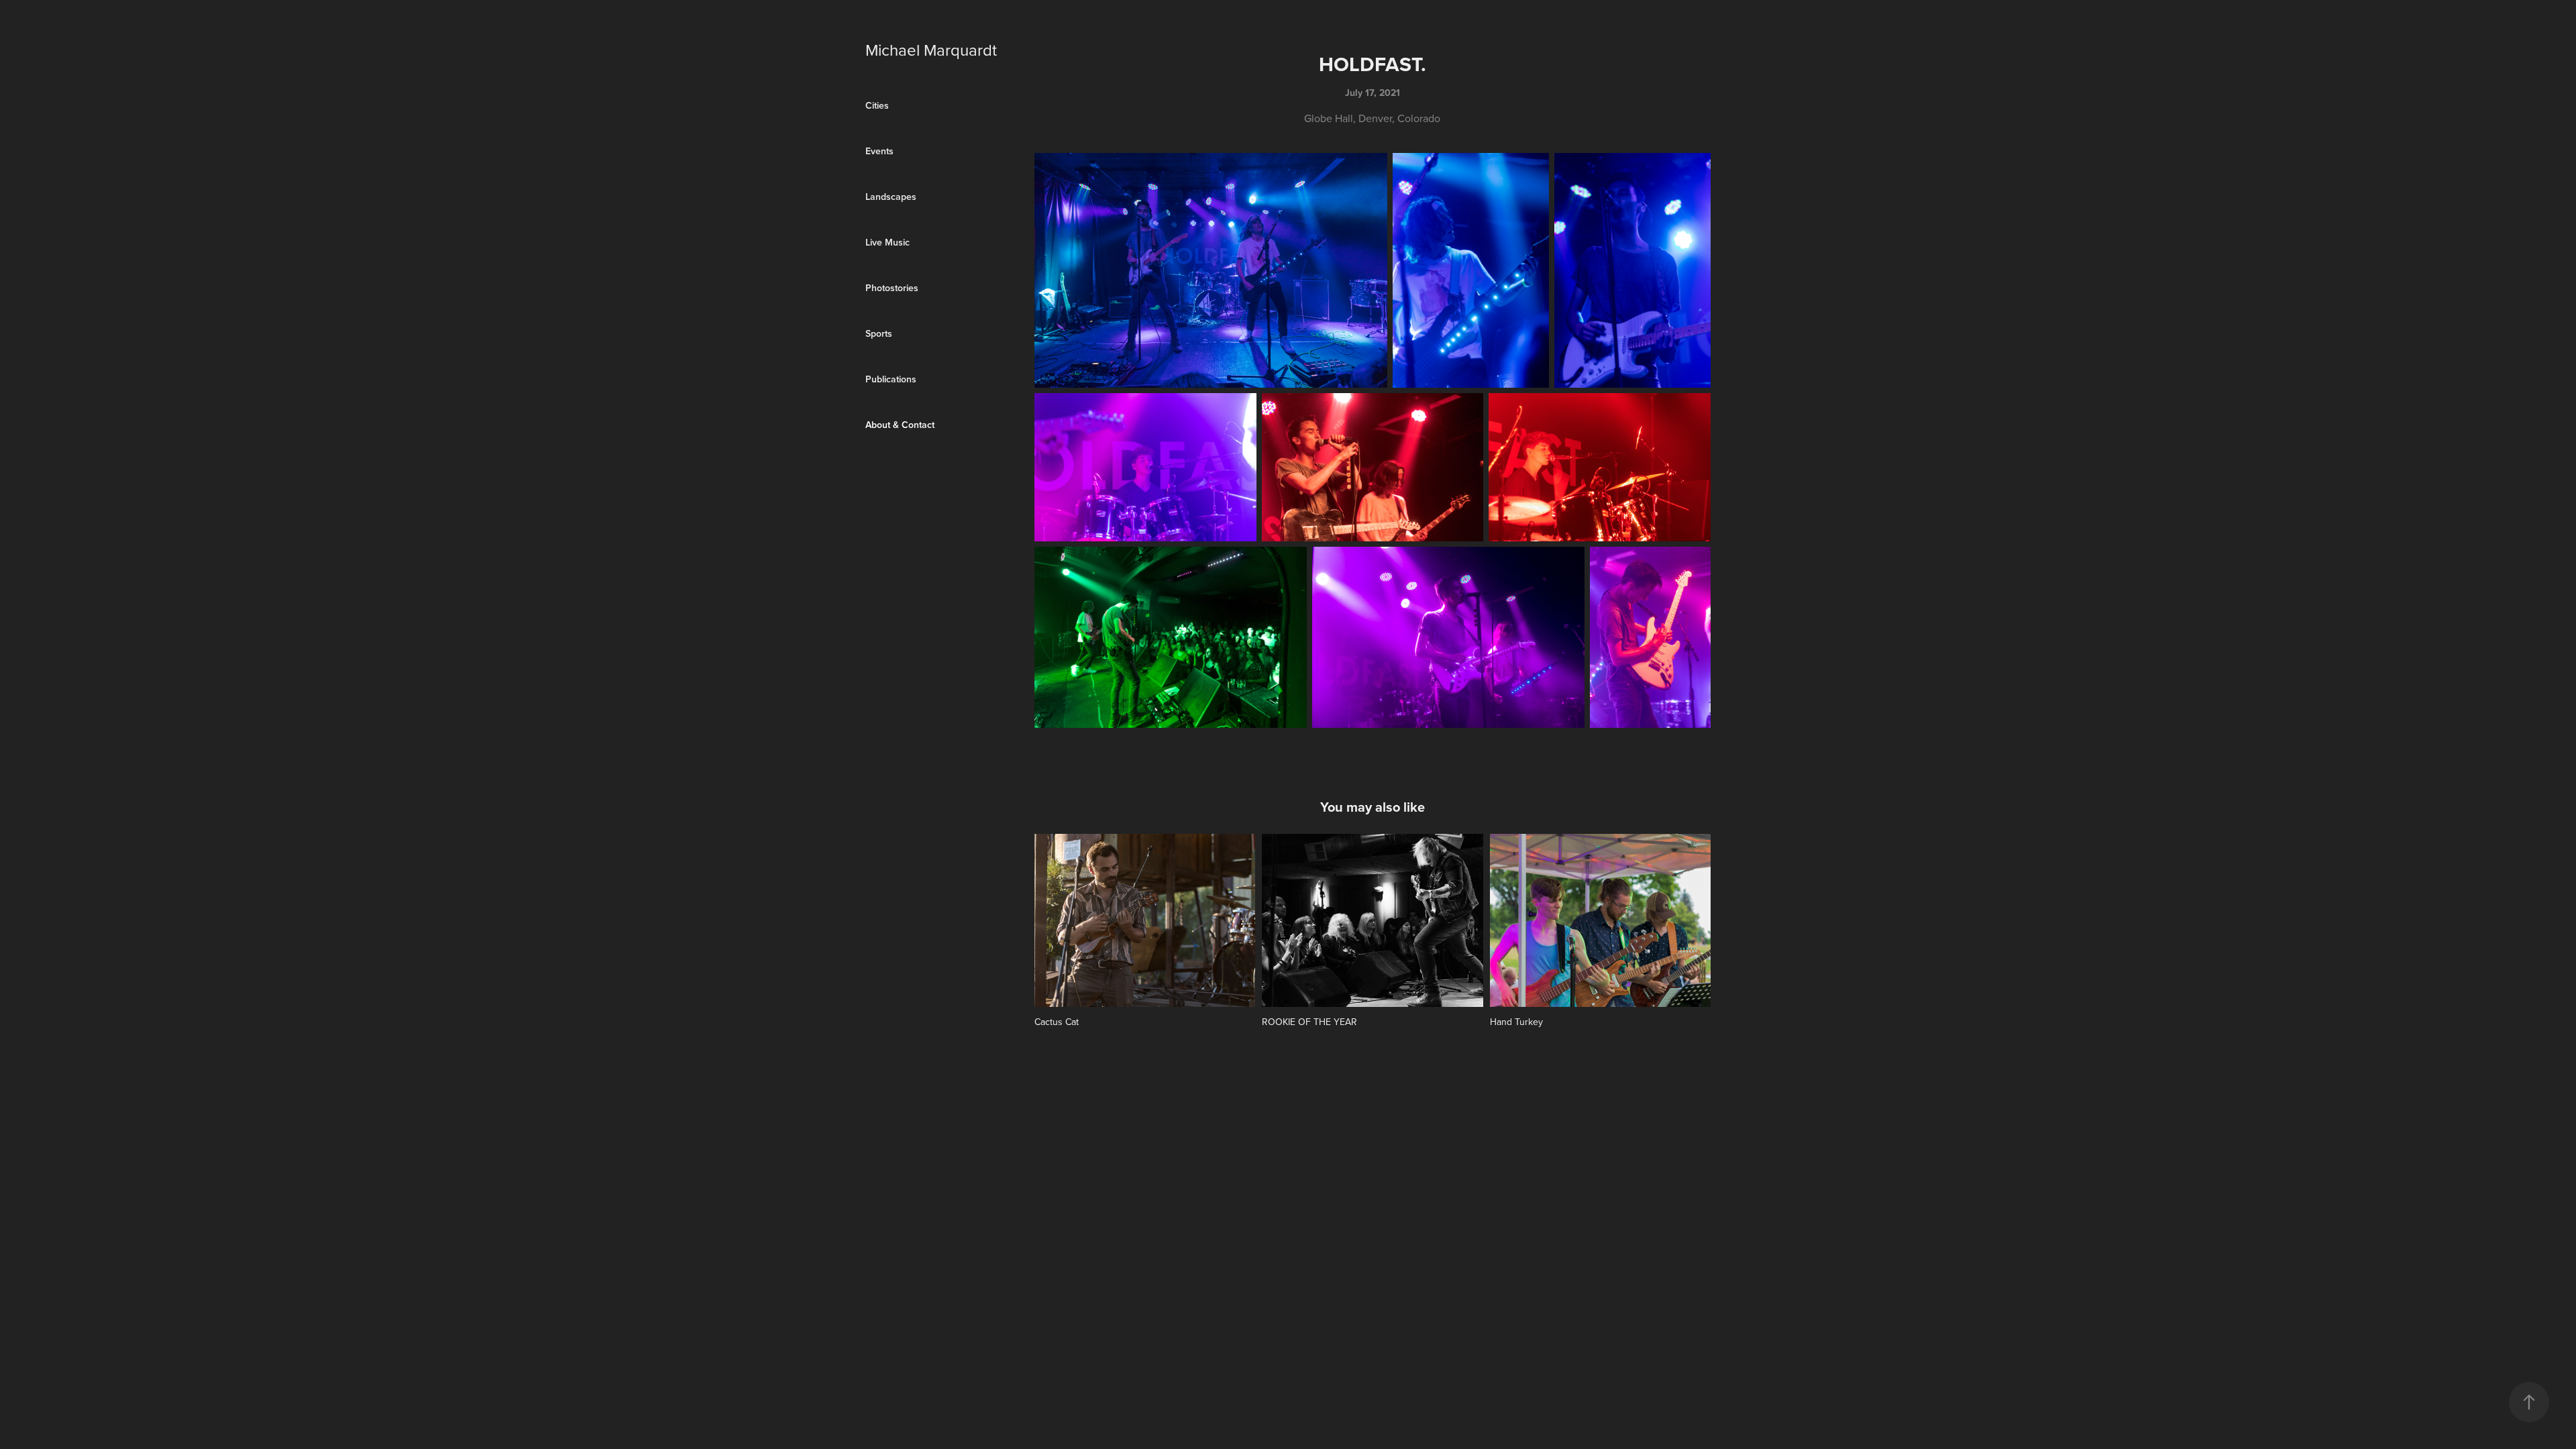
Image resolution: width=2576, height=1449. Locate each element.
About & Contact (900, 425)
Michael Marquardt (931, 50)
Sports (879, 333)
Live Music (888, 242)
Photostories (892, 288)
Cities (877, 105)
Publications (891, 379)
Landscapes (891, 197)
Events (879, 151)
